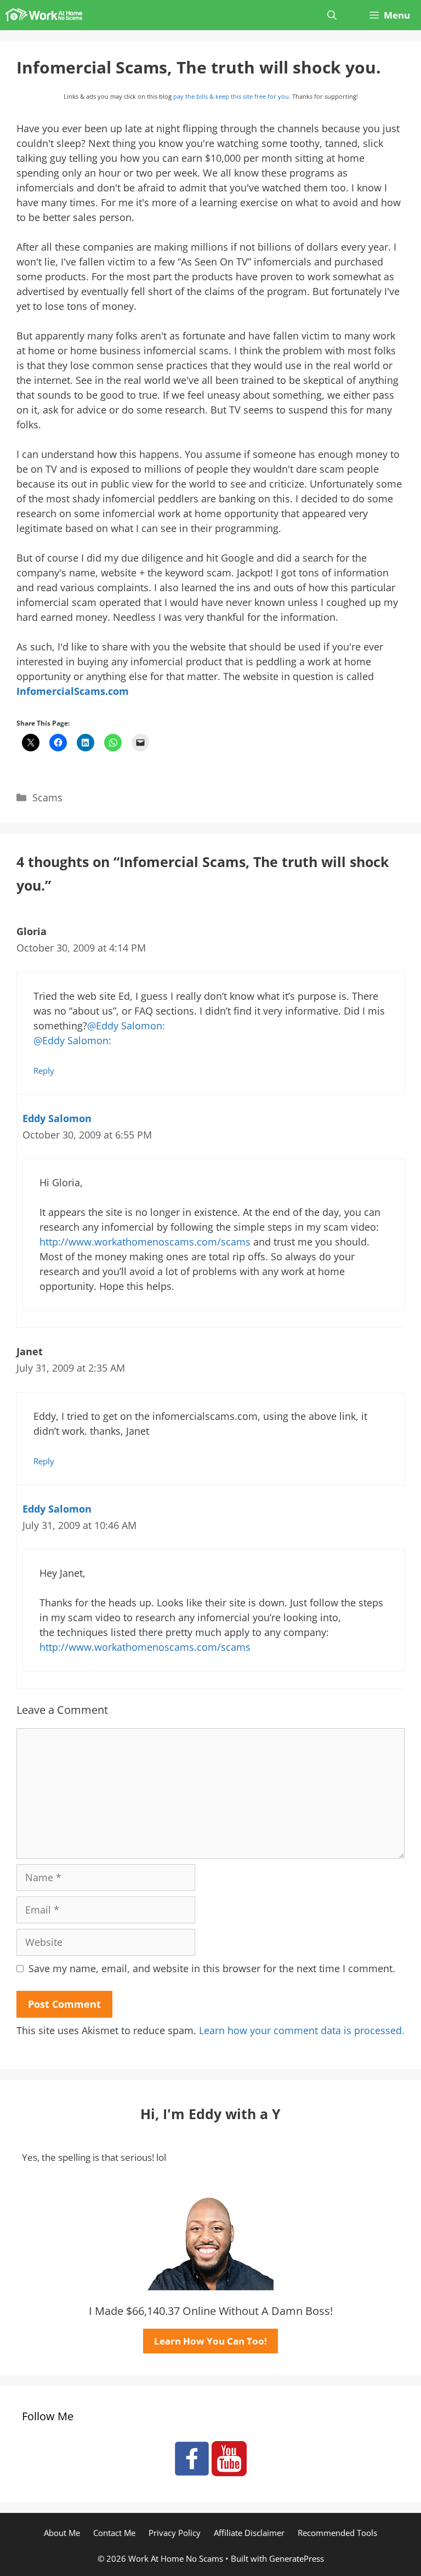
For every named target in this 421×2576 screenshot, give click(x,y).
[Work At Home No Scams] (44, 15)
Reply (44, 1071)
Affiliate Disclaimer (249, 2533)
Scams (47, 797)
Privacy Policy (175, 2533)
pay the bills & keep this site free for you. (232, 96)
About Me (62, 2533)
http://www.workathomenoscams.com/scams (145, 1242)
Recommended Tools (337, 2533)
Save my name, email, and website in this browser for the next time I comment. (212, 1968)
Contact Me (114, 2533)
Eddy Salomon (57, 1118)
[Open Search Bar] (332, 15)
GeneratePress (297, 2558)
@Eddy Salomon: (126, 1026)
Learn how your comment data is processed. (302, 2030)
